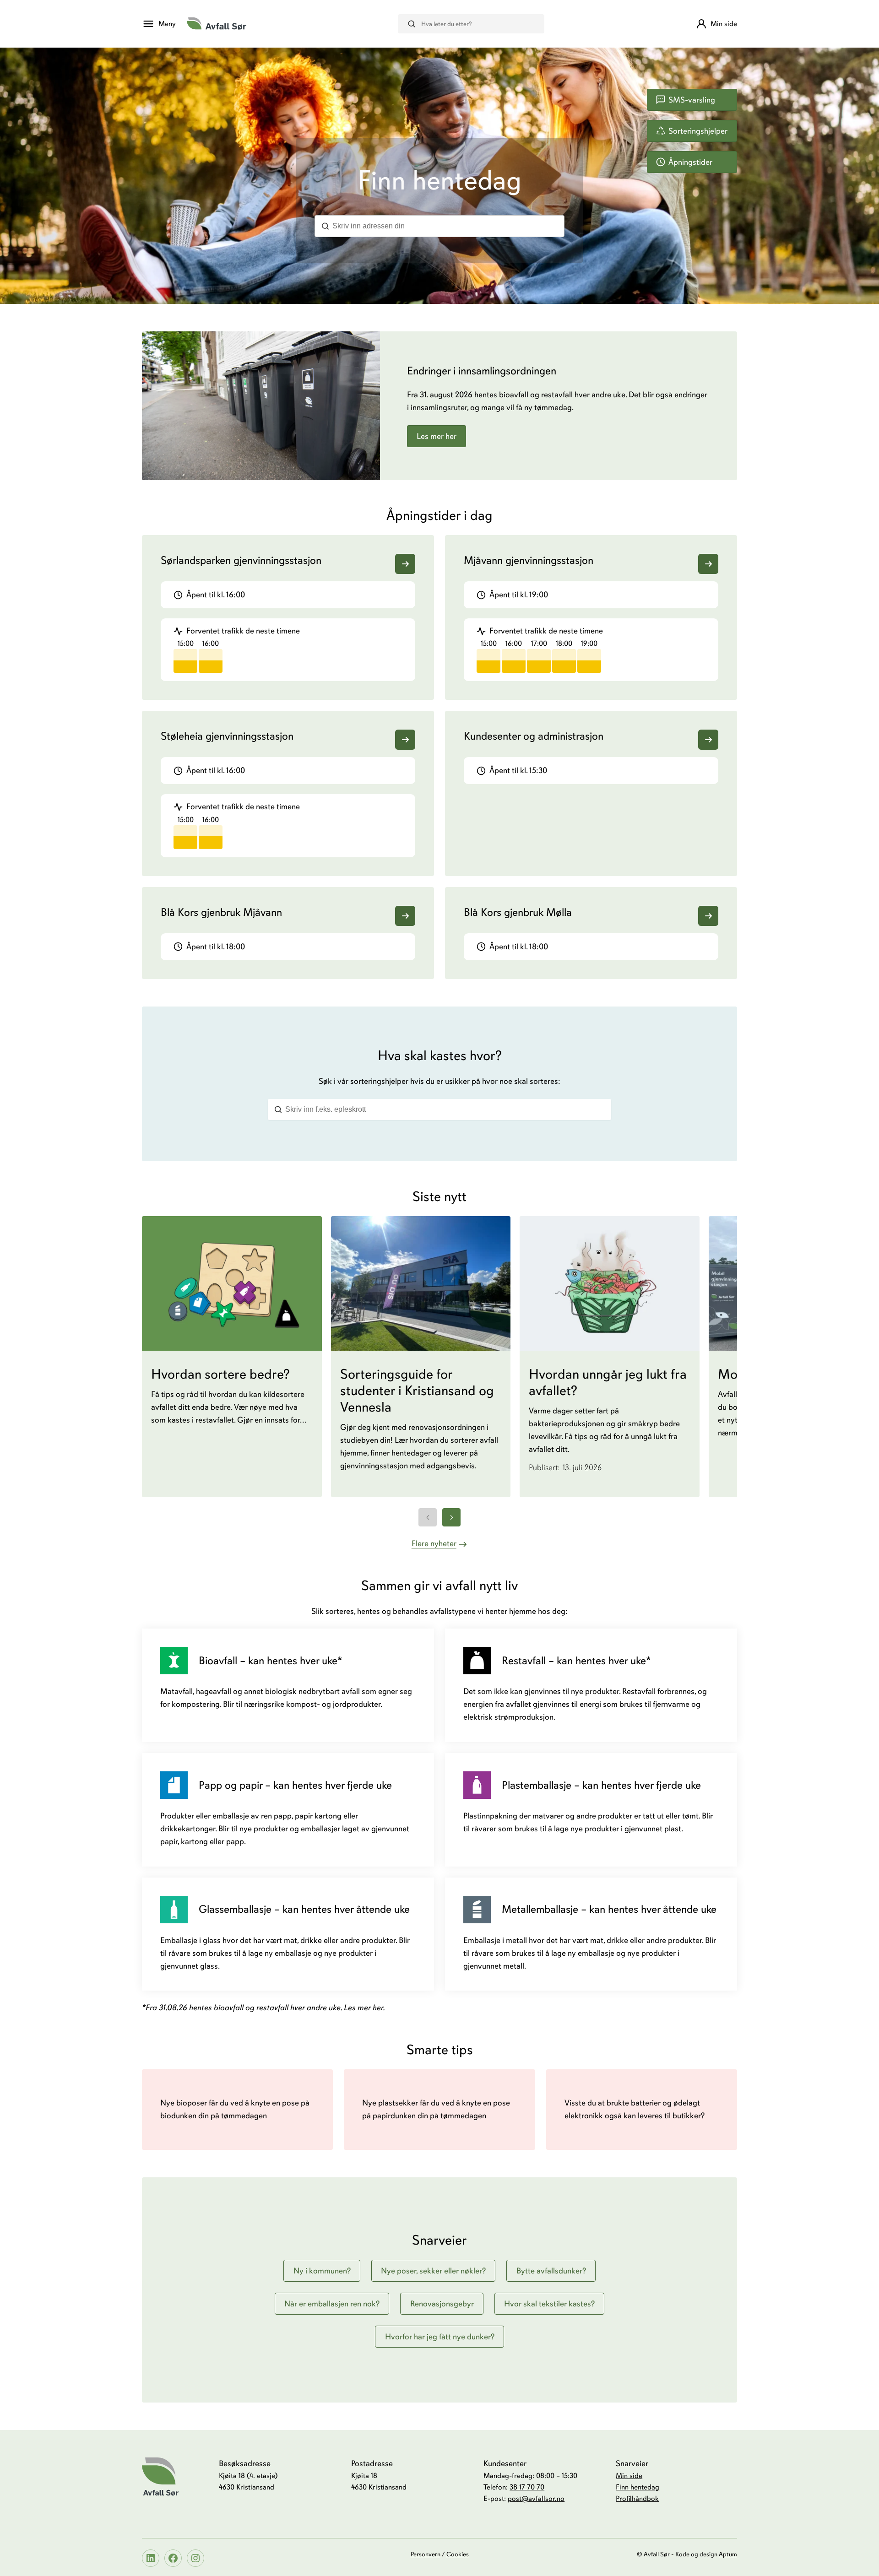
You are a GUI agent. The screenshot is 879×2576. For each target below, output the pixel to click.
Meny (167, 24)
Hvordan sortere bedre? (220, 1375)
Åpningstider (690, 162)
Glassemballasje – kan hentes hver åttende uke (304, 1909)
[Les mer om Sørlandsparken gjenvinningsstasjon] (405, 564)
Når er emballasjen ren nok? (332, 2304)
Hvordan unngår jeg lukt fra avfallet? (608, 1383)
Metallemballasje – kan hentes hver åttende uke (609, 1909)
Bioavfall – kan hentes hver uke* (271, 1661)
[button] (185, 661)
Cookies (458, 2554)
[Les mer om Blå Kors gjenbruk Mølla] (708, 916)
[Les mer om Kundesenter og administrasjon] (708, 740)
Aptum (728, 2554)
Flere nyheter (434, 1543)
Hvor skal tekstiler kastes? (549, 2304)
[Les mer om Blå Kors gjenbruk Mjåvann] (405, 916)
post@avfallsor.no (536, 2499)
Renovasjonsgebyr (442, 2304)
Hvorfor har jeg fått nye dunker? (440, 2337)
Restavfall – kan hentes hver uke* (576, 1661)
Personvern (426, 2554)
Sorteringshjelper (698, 131)
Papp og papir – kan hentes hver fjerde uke (295, 1785)
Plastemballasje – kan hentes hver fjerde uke (601, 1785)
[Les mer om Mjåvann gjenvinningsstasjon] (708, 564)
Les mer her (437, 436)
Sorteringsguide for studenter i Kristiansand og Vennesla (417, 1391)
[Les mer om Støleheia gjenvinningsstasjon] (405, 740)
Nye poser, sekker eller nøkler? (433, 2271)
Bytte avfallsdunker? (551, 2271)
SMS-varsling (692, 100)
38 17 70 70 (527, 2487)
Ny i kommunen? (322, 2271)
